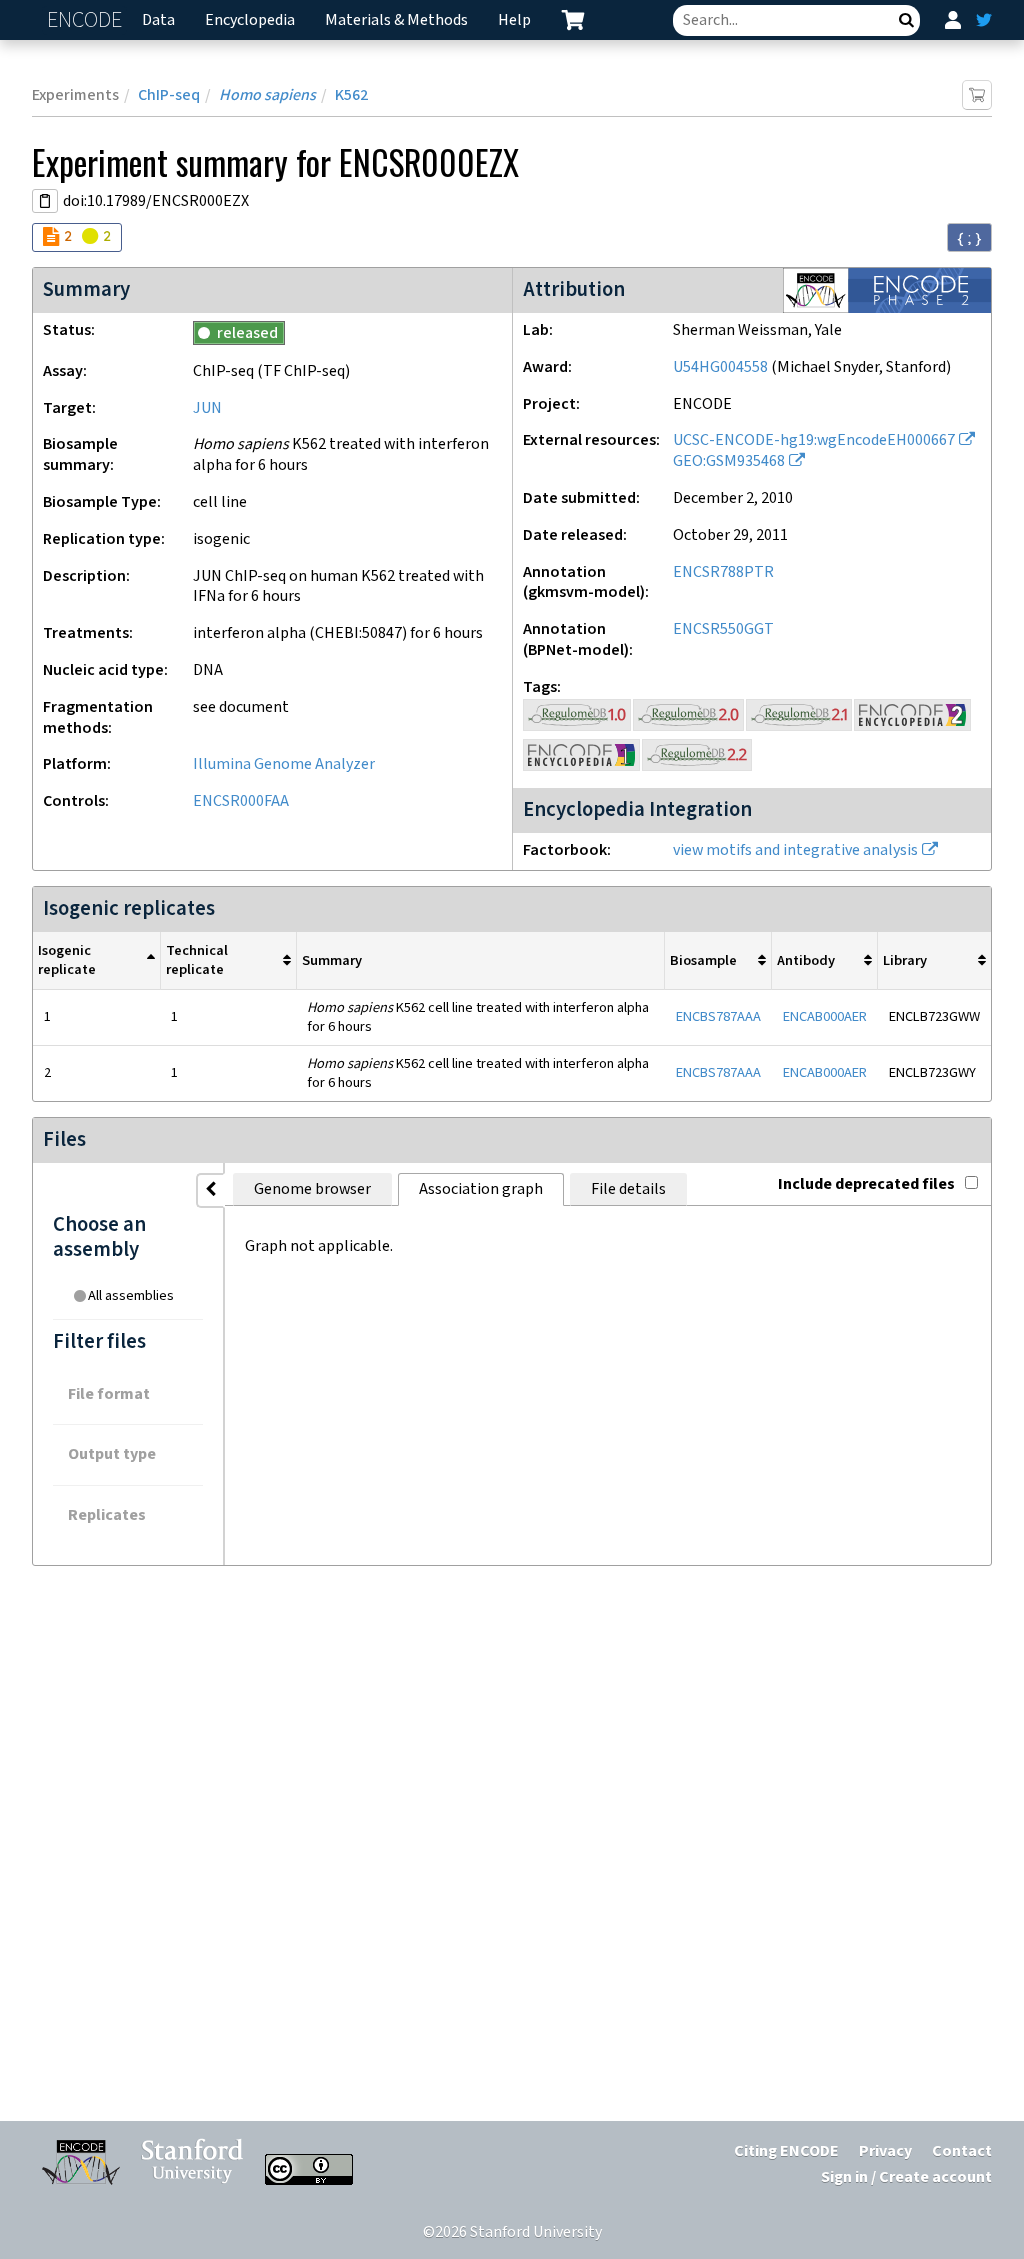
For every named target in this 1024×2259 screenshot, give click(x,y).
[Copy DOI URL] (45, 201)
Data (158, 20)
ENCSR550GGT (723, 629)
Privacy (885, 2151)
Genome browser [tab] (312, 1189)
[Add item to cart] (977, 95)
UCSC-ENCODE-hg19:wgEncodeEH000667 (814, 440)
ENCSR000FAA (241, 801)
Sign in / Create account (906, 2177)
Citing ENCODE (786, 2151)
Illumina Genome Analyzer (284, 764)
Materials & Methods (396, 20)
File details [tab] (628, 1189)
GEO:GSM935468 (729, 461)
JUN (207, 408)
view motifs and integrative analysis (795, 850)
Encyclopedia (250, 20)
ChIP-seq (169, 95)
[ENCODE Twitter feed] (984, 20)
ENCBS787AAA (718, 1016)
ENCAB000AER (825, 1016)
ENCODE (87, 20)
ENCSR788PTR (723, 572)
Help (514, 20)
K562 (351, 95)
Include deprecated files (866, 1184)
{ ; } (969, 238)
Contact (962, 2151)
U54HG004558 (720, 367)
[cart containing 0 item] (573, 20)
